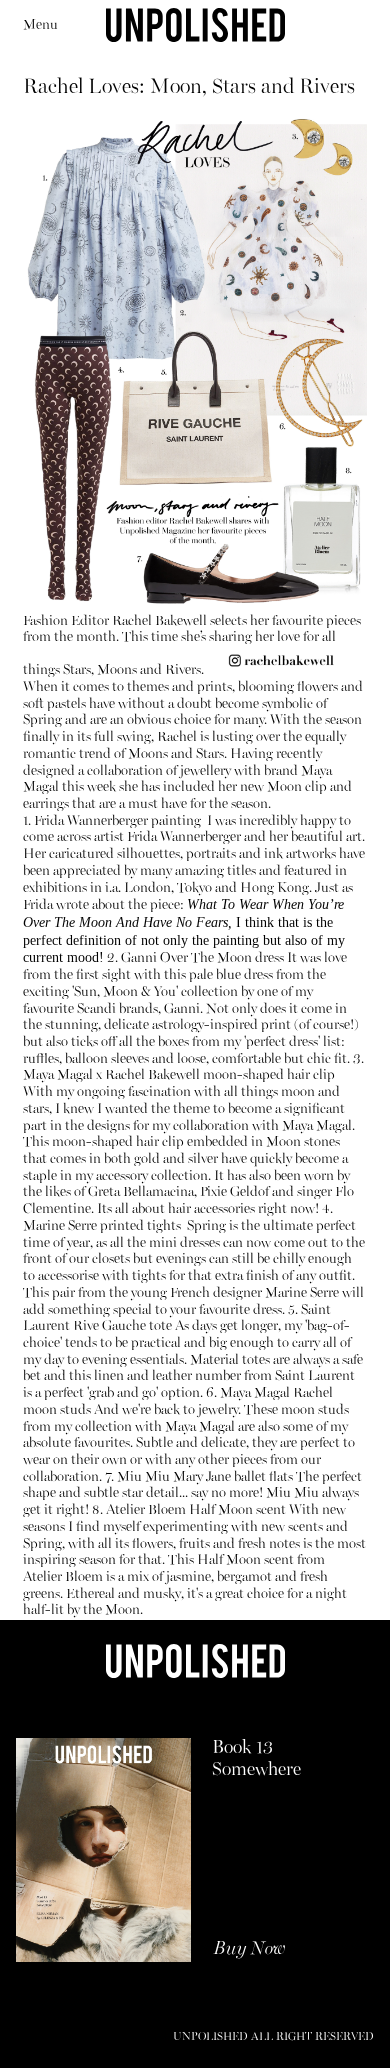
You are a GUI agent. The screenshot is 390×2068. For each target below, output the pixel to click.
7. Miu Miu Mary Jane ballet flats (199, 1477)
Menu (40, 25)
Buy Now (250, 1949)
